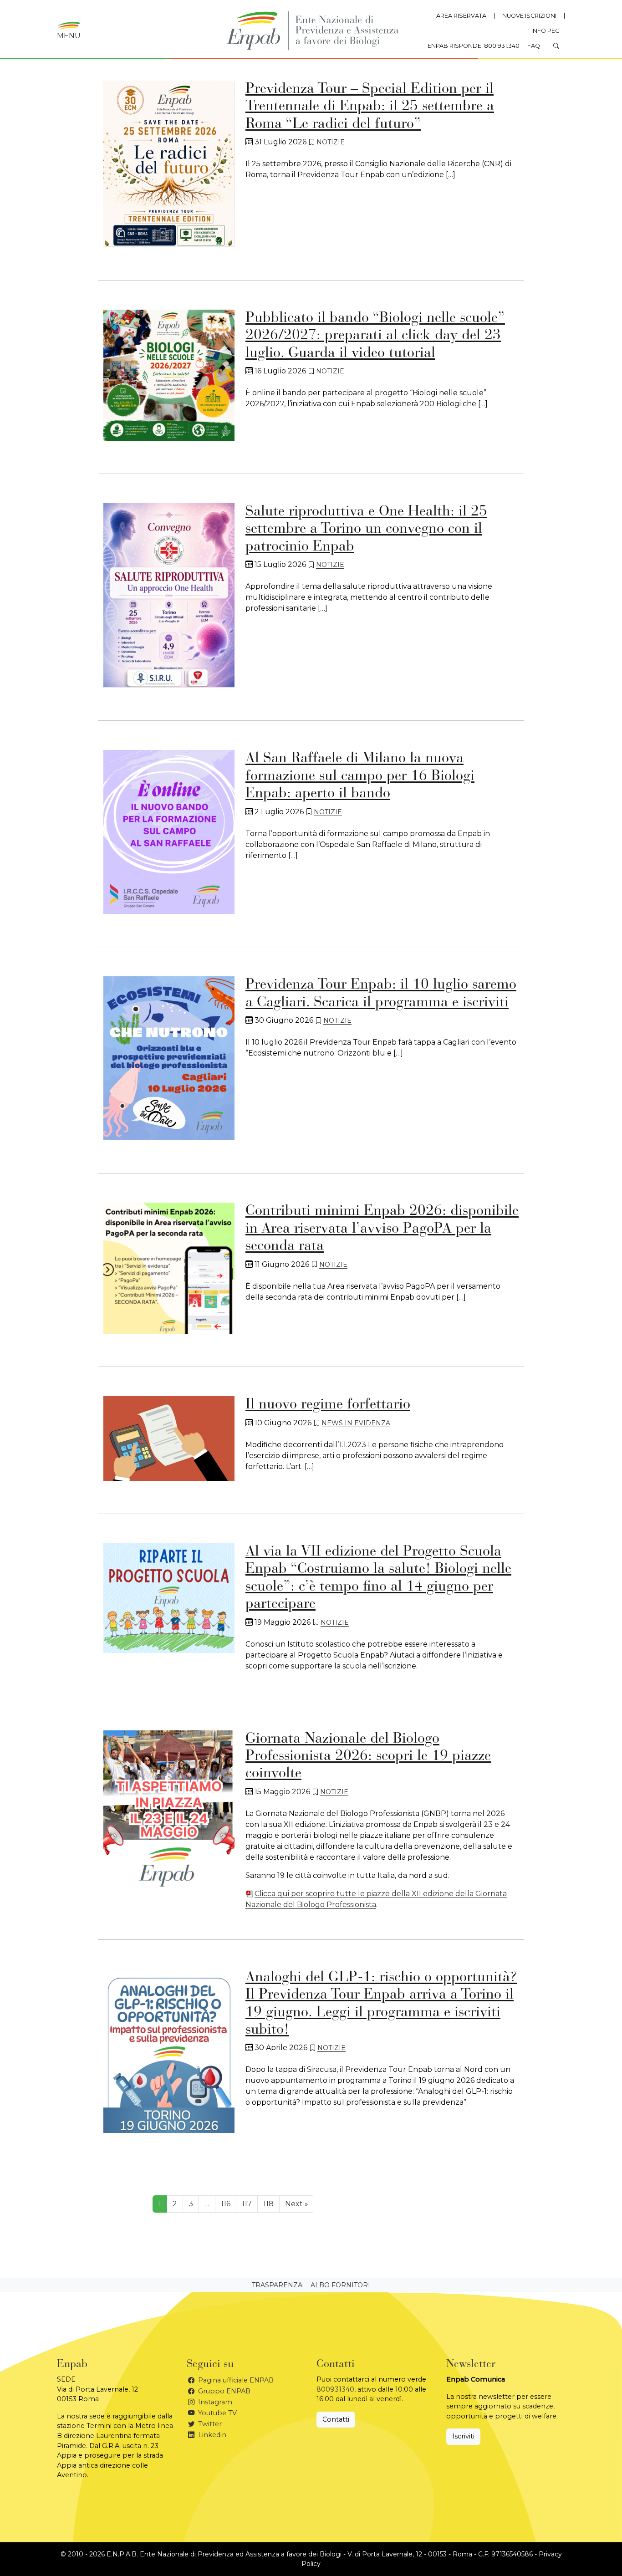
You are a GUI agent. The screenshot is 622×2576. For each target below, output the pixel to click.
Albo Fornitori (340, 2285)
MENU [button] (69, 36)
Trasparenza (277, 2285)
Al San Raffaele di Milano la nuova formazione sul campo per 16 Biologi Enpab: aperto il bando (360, 776)
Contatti (336, 2419)
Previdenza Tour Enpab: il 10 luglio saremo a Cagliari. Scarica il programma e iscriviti (381, 994)
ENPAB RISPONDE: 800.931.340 (474, 46)
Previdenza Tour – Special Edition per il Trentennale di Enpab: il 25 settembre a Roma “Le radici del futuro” (370, 107)
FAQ (534, 46)
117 (247, 2204)
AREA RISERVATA (461, 16)
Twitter (209, 2424)
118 (268, 2204)
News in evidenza (356, 1423)
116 (226, 2204)
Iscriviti (463, 2436)
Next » (297, 2204)
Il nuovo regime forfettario (328, 1405)
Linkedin (211, 2435)
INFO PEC (545, 31)
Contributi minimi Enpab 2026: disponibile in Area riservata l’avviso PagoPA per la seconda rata (382, 1229)
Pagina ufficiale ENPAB (235, 2380)
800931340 (335, 2389)
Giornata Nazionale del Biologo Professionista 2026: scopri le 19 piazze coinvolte (368, 1757)
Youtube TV (217, 2413)
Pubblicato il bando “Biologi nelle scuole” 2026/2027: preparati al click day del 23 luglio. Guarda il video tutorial (375, 336)
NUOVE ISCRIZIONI (529, 16)
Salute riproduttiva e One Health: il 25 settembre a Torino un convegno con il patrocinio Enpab (366, 529)
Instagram (214, 2402)
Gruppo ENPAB (223, 2391)
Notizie (331, 142)
